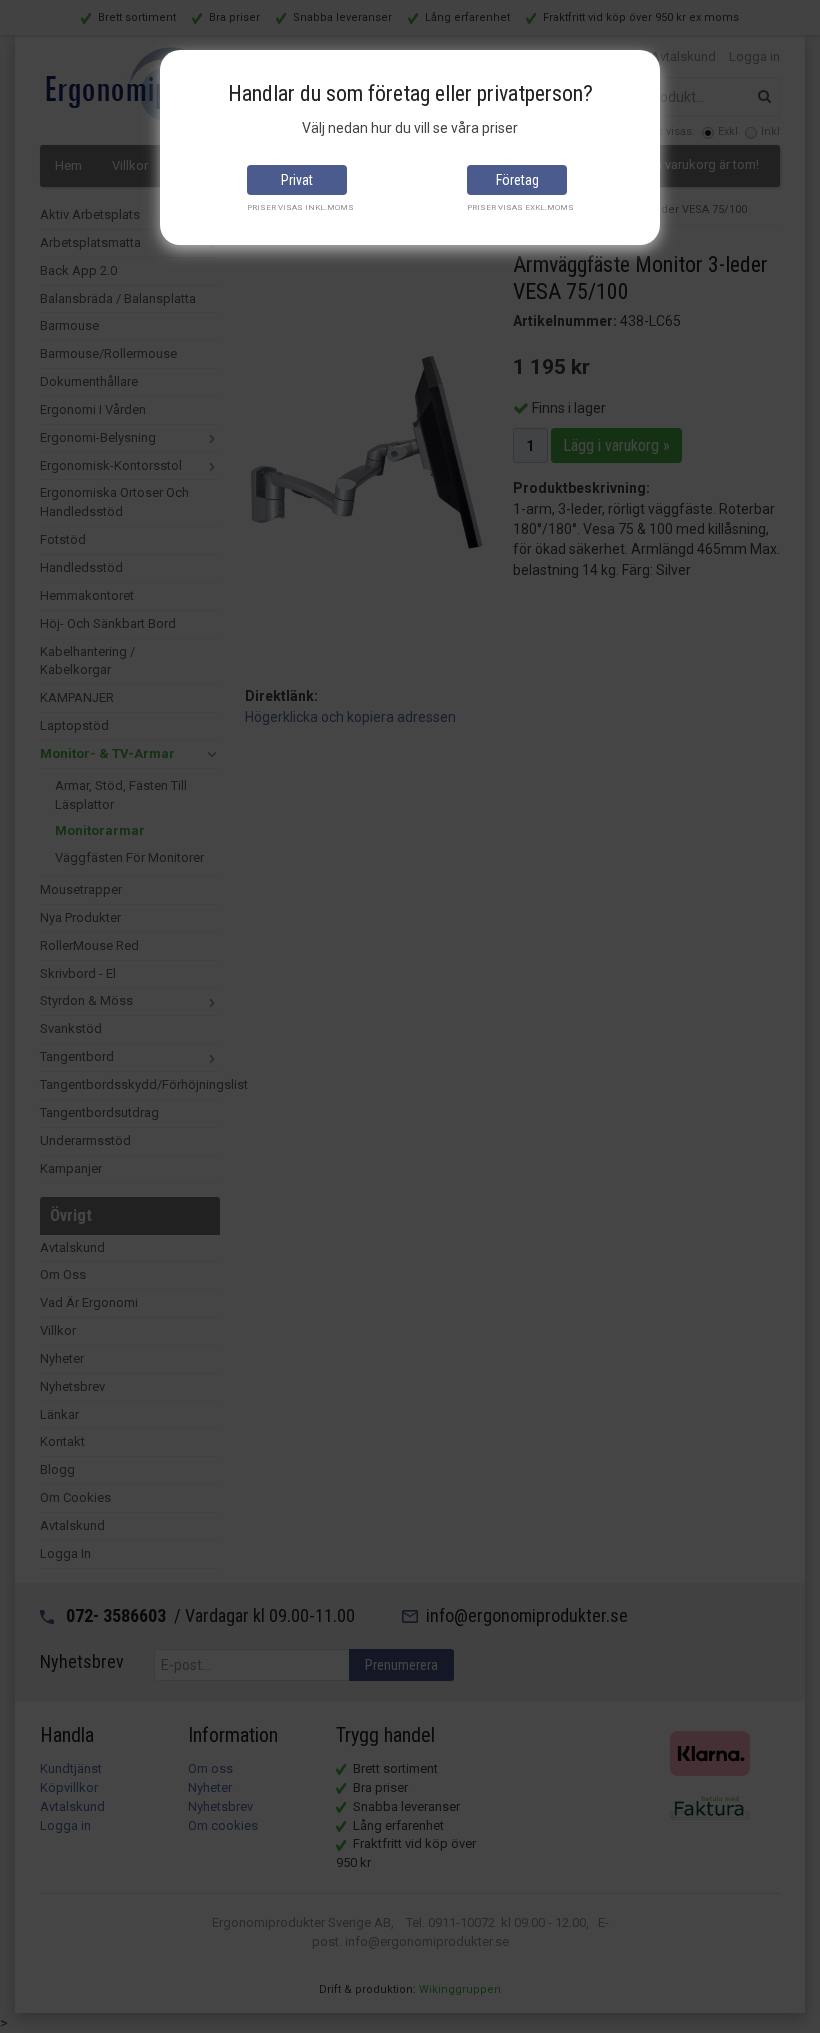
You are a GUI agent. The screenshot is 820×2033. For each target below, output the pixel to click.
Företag (517, 180)
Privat (297, 180)
